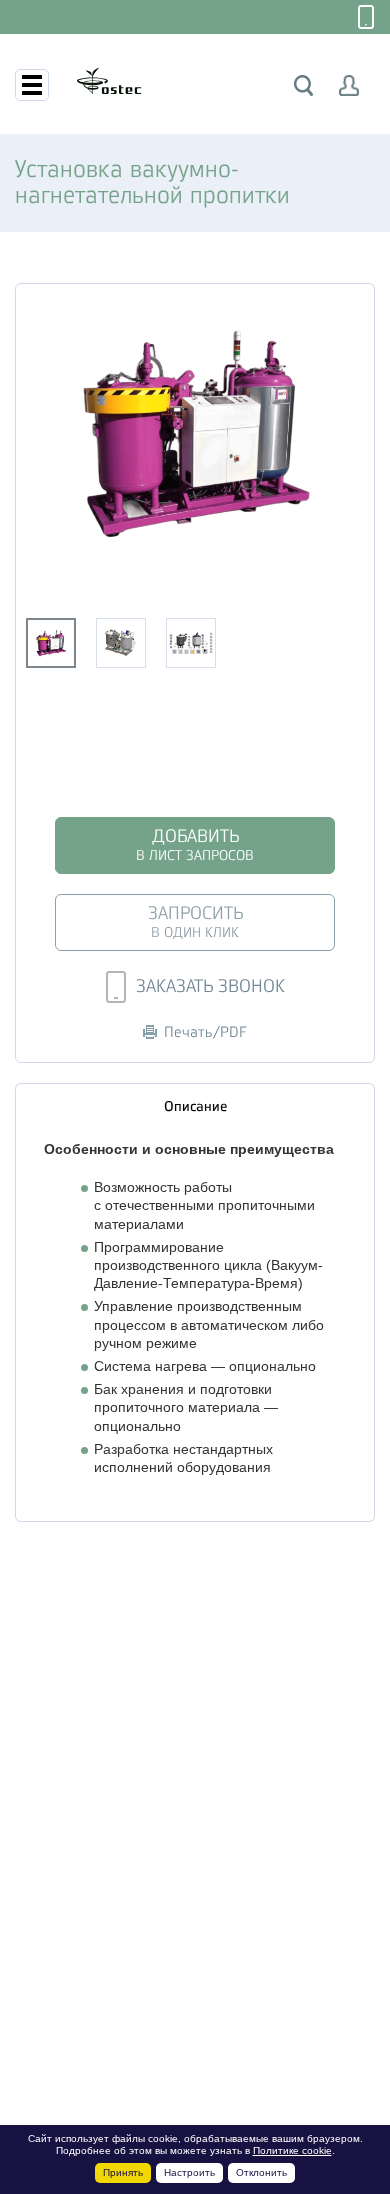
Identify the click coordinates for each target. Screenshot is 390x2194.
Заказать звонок (210, 986)
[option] (195, 434)
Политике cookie (292, 2150)
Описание (195, 1106)
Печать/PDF (205, 1032)
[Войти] (349, 85)
